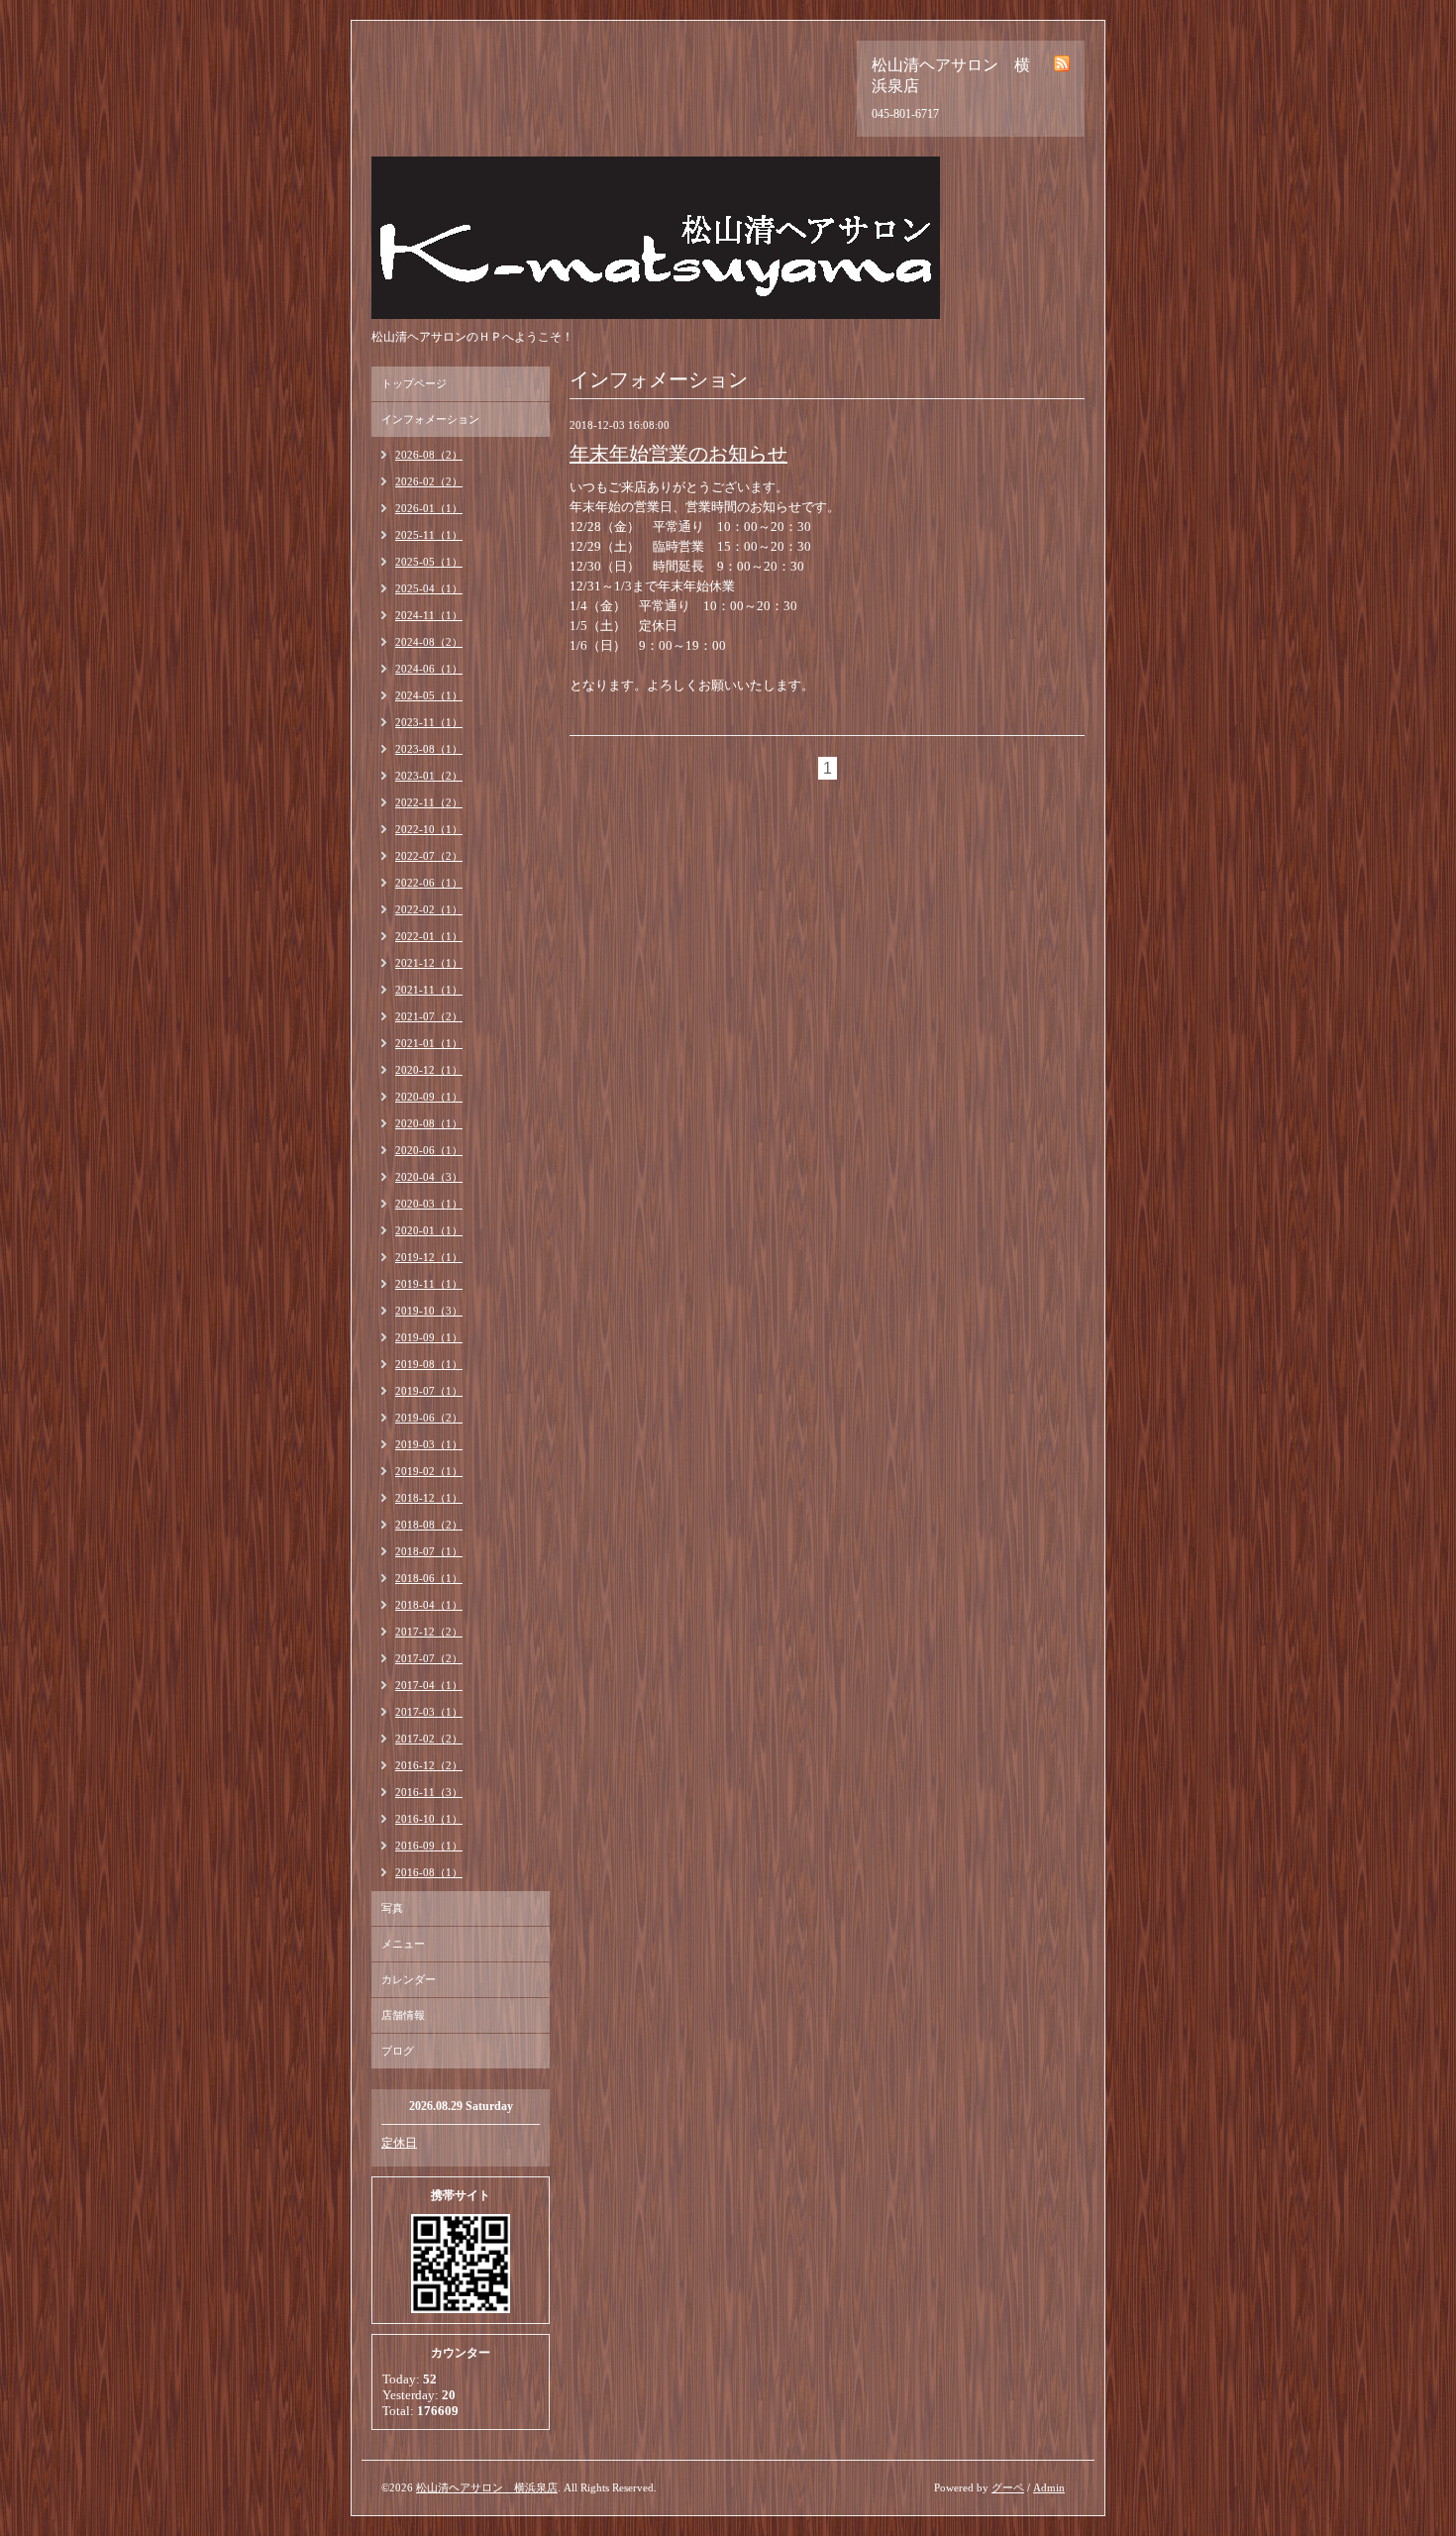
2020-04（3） (429, 1177)
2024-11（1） (429, 615)
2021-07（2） (429, 1016)
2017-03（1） (429, 1712)
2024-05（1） (429, 695)
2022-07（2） (429, 856)
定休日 (399, 2143)
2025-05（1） (429, 562)
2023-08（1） (429, 749)
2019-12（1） (429, 1257)
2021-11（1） (429, 990)
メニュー (403, 1944)
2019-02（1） (429, 1471)
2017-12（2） (429, 1632)
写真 (392, 1908)
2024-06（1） (429, 669)
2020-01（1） (429, 1230)
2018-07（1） (429, 1551)
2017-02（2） (429, 1739)
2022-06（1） (429, 883)
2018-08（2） (429, 1525)
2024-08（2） (429, 642)
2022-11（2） (429, 802)
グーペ (1008, 2487)
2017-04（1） (429, 1685)
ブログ (398, 2051)
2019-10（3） (429, 1311)
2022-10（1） (429, 829)
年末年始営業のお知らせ (678, 454)
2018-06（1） (429, 1578)
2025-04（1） (429, 588)
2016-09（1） (429, 1846)
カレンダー (409, 1979)
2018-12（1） (429, 1498)
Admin (1049, 2487)
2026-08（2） (429, 455)
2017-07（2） (429, 1658)
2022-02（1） (429, 909)
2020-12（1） (429, 1070)
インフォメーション (430, 419)
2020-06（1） (429, 1150)
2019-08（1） (429, 1364)
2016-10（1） (429, 1819)
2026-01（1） (429, 508)
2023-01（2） (429, 776)
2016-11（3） (429, 1792)
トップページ (414, 383)
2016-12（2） (429, 1765)
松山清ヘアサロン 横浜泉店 (487, 2487)
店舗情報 (403, 2015)
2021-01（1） (429, 1043)
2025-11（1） (429, 535)
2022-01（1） (429, 936)
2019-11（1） (429, 1284)
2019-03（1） (429, 1444)
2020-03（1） (429, 1204)
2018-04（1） (429, 1605)
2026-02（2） (429, 481)
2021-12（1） (429, 963)
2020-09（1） (429, 1097)
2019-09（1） (429, 1337)
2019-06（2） (429, 1418)
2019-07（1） (429, 1391)
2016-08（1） (429, 1872)
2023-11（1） (429, 722)
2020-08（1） (429, 1123)
